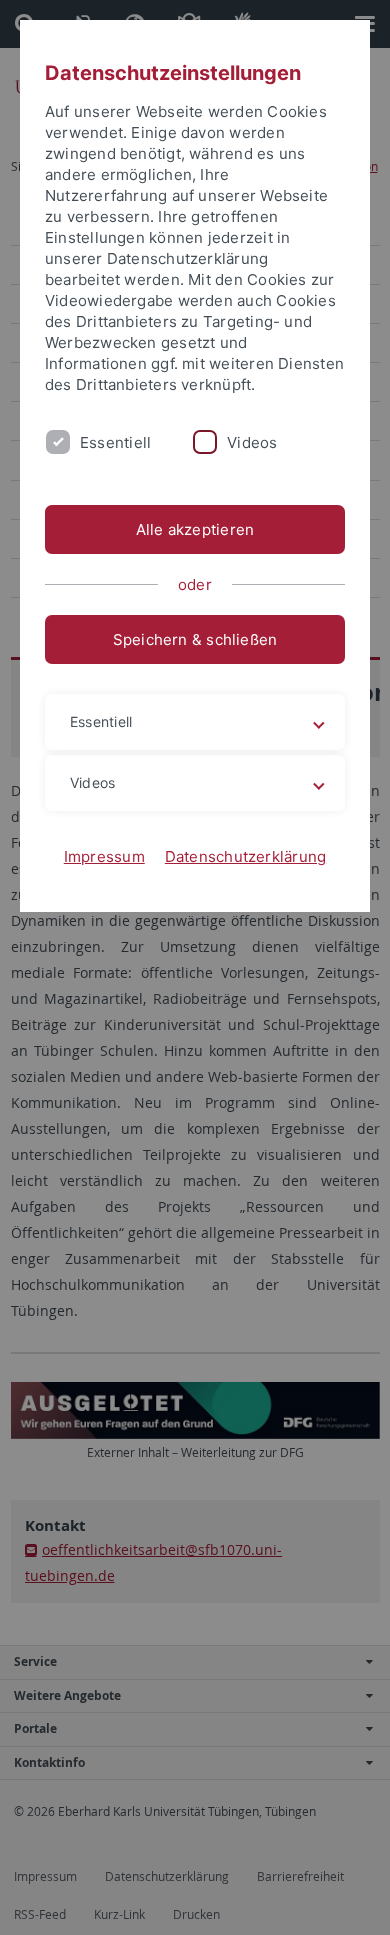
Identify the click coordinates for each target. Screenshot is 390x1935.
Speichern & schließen (195, 639)
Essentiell (115, 442)
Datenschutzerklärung (246, 856)
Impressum (104, 856)
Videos (252, 442)
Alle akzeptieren (195, 529)
